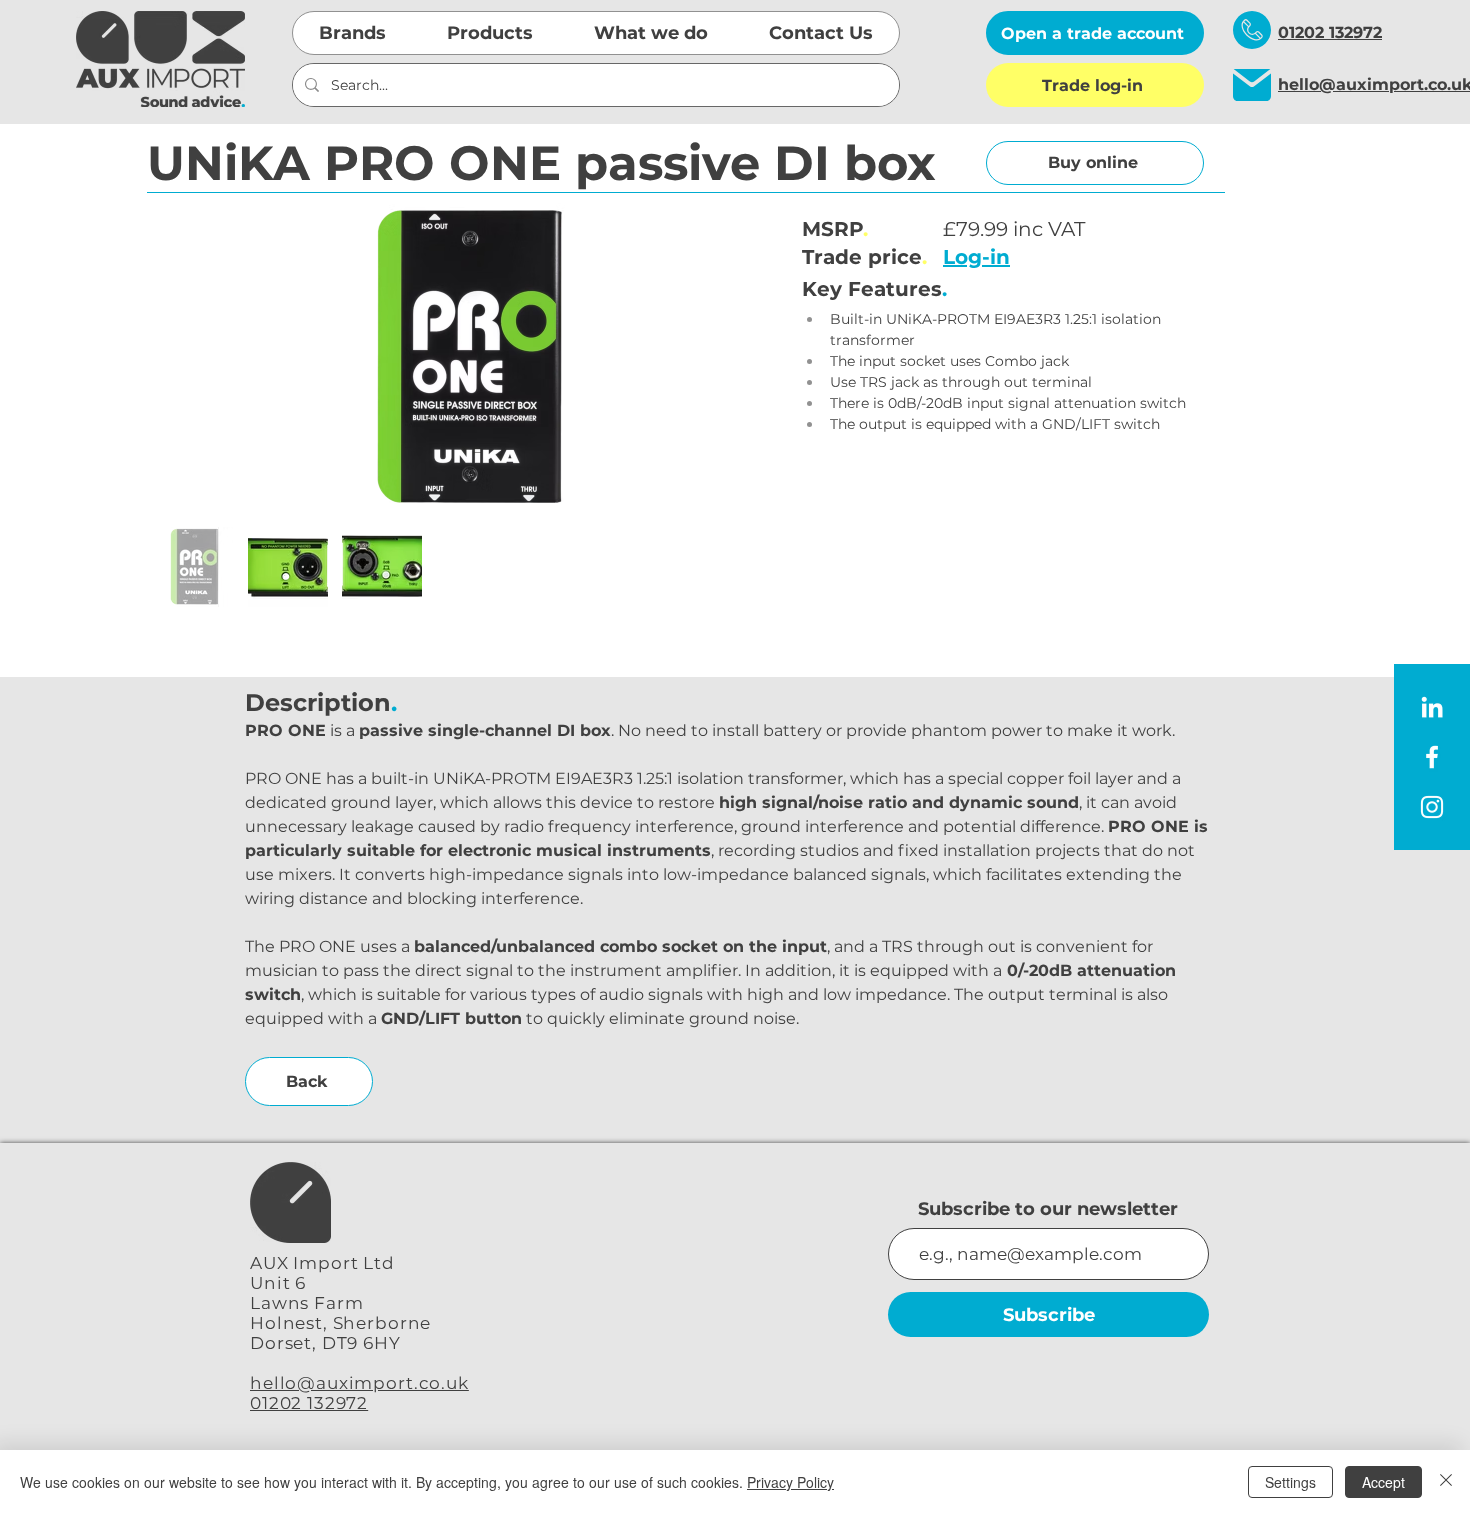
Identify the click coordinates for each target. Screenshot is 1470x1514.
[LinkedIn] (1432, 707)
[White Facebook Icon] (1432, 757)
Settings (1290, 1482)
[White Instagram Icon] (1432, 807)
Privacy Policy (790, 1482)
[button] (353, 33)
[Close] (1446, 1482)
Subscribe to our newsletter (1048, 1209)
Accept (1383, 1482)
